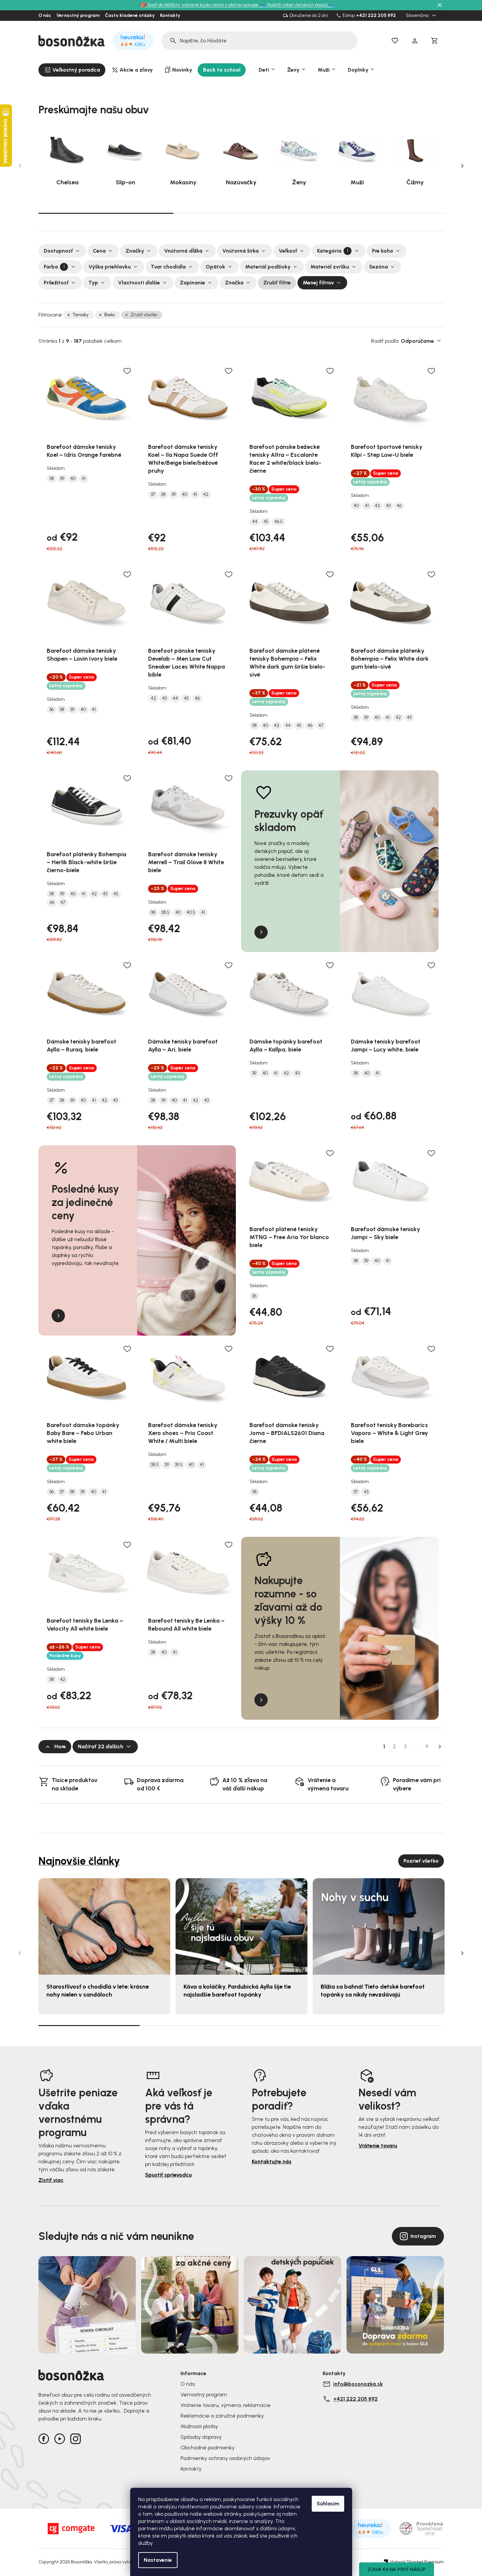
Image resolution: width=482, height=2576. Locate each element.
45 (266, 522)
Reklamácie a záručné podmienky (222, 2416)
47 (321, 726)
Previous (20, 166)
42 (206, 495)
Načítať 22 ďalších (101, 1746)
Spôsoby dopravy (201, 2437)
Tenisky (80, 315)
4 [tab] (393, 2025)
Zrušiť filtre (277, 283)
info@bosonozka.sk (358, 2384)
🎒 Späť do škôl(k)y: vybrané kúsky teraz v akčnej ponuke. (201, 5)
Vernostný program (78, 16)
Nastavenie (158, 2560)
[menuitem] (72, 70)
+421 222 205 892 (376, 16)
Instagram (423, 2236)
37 (153, 495)
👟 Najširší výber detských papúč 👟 (297, 5)
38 (52, 479)
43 (388, 506)
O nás (45, 16)
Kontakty (170, 16)
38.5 (165, 913)
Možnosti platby (199, 2426)
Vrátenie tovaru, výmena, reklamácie (226, 2405)
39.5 (179, 1465)
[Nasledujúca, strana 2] (440, 1747)
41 (83, 479)
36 (52, 710)
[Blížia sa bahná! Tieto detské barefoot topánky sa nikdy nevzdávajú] (379, 1926)
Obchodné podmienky (208, 2448)
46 (399, 506)
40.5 (191, 913)
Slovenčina (418, 16)
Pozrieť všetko (421, 1861)
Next (462, 166)
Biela (109, 315)
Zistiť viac (51, 2180)
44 (255, 522)
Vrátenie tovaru (378, 2146)
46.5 (278, 522)
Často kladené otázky (130, 16)
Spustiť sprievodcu (168, 2175)
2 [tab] (241, 213)
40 (73, 479)
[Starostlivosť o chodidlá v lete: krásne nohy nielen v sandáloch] (104, 1926)
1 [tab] (106, 213)
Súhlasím (328, 2504)
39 (62, 479)
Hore (60, 1746)
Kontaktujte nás (272, 2161)
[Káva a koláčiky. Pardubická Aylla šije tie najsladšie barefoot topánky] (241, 1926)
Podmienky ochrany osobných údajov (225, 2458)
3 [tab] (376, 213)
